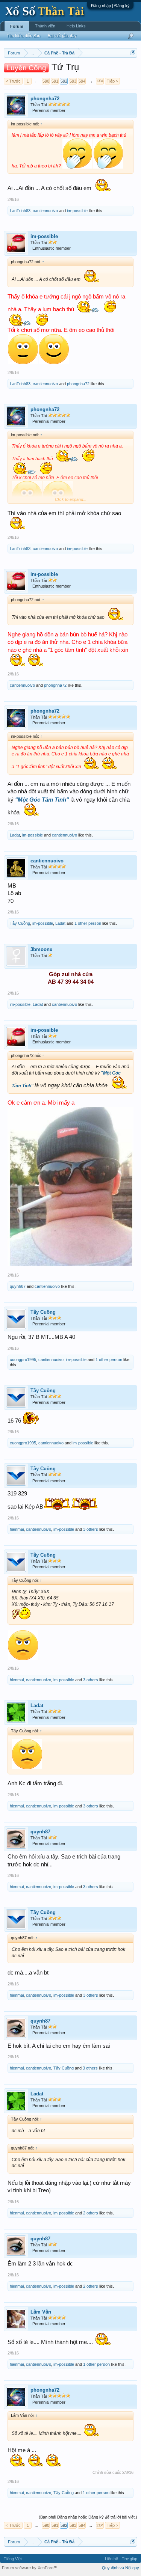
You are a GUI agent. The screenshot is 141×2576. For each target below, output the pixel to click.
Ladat (15, 835)
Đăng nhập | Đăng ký (110, 6)
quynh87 (18, 1286)
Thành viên (45, 26)
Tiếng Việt (13, 2559)
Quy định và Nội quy (121, 2568)
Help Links (76, 26)
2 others (91, 2213)
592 (64, 81)
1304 (100, 81)
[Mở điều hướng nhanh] (133, 53)
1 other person (88, 923)
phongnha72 (45, 99)
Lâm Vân (41, 2312)
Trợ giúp (130, 2559)
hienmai (17, 1529)
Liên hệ (111, 2559)
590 (46, 81)
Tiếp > (112, 81)
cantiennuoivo (45, 211)
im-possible (77, 211)
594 (82, 81)
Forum (17, 26)
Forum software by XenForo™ (30, 2568)
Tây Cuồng (20, 923)
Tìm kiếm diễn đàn (23, 36)
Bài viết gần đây (62, 36)
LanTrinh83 (20, 211)
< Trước (13, 81)
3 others (91, 1529)
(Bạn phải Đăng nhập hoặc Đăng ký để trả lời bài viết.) (88, 2517)
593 (73, 81)
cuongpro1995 (23, 1360)
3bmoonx (41, 949)
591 (55, 81)
